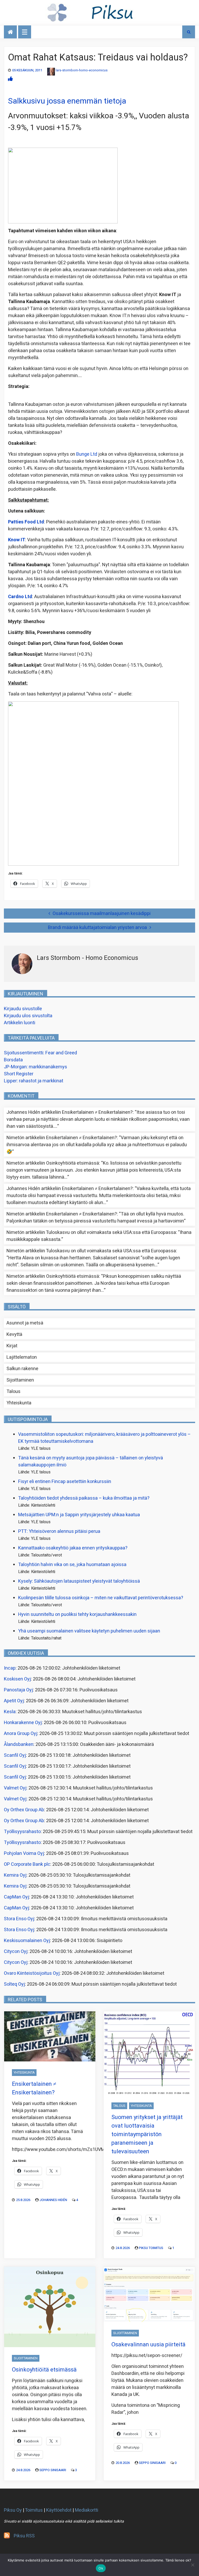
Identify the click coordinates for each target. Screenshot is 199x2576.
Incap (10, 1668)
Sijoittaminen (20, 1380)
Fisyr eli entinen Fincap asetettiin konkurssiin (65, 1482)
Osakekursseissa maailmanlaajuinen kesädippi (102, 914)
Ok (101, 2568)
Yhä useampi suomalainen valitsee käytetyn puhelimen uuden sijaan (89, 1631)
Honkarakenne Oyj (23, 1723)
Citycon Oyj (16, 1952)
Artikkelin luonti (20, 1023)
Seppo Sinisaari (53, 2470)
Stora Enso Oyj (19, 1919)
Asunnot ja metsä (25, 1323)
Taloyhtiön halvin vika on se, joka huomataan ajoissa (72, 1565)
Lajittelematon (22, 1357)
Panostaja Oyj (18, 1690)
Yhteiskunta (19, 1403)
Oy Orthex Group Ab (24, 1810)
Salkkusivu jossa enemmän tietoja (67, 101)
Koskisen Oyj (17, 1679)
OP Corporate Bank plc (27, 1864)
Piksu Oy (13, 2510)
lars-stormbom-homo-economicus (82, 70)
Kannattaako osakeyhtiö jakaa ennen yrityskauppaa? (73, 1548)
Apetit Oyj (14, 1701)
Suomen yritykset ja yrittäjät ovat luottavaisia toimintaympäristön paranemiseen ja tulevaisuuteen (147, 2134)
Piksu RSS (24, 2536)
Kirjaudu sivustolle (23, 1009)
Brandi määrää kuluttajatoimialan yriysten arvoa (97, 928)
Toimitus (34, 2510)
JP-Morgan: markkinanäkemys (35, 1067)
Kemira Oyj (15, 1875)
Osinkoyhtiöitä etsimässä (73, 1163)
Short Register (19, 1074)
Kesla (10, 1712)
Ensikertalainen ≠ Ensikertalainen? (97, 1112)
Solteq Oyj (14, 1984)
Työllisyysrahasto (22, 1832)
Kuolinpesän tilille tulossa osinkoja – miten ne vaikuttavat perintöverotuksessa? (101, 1598)
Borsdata (13, 1060)
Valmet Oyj (15, 1788)
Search (189, 32)
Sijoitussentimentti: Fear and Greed (40, 1053)
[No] (193, 2565)
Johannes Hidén (53, 2200)
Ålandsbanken (19, 1744)
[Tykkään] (10, 79)
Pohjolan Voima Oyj (24, 1853)
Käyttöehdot (59, 2510)
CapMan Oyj (16, 1897)
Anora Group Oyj (21, 1734)
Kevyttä (14, 1334)
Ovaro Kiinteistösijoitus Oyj (32, 1973)
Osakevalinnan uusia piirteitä (148, 2345)
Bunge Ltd (87, 454)
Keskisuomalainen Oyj (27, 1941)
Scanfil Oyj (15, 1755)
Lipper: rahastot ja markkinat (34, 1081)
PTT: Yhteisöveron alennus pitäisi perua (59, 1531)
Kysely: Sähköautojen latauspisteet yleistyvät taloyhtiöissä (79, 1581)
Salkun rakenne (22, 1369)
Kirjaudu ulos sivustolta (28, 1016)
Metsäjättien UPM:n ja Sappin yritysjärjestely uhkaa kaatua (79, 1515)
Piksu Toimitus (151, 2248)
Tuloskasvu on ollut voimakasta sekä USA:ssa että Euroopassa (111, 1232)
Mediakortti (87, 2510)
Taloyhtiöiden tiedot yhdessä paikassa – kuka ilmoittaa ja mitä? (84, 1498)
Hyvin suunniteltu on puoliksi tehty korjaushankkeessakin (77, 1614)
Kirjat (12, 1346)
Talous (13, 1392)
